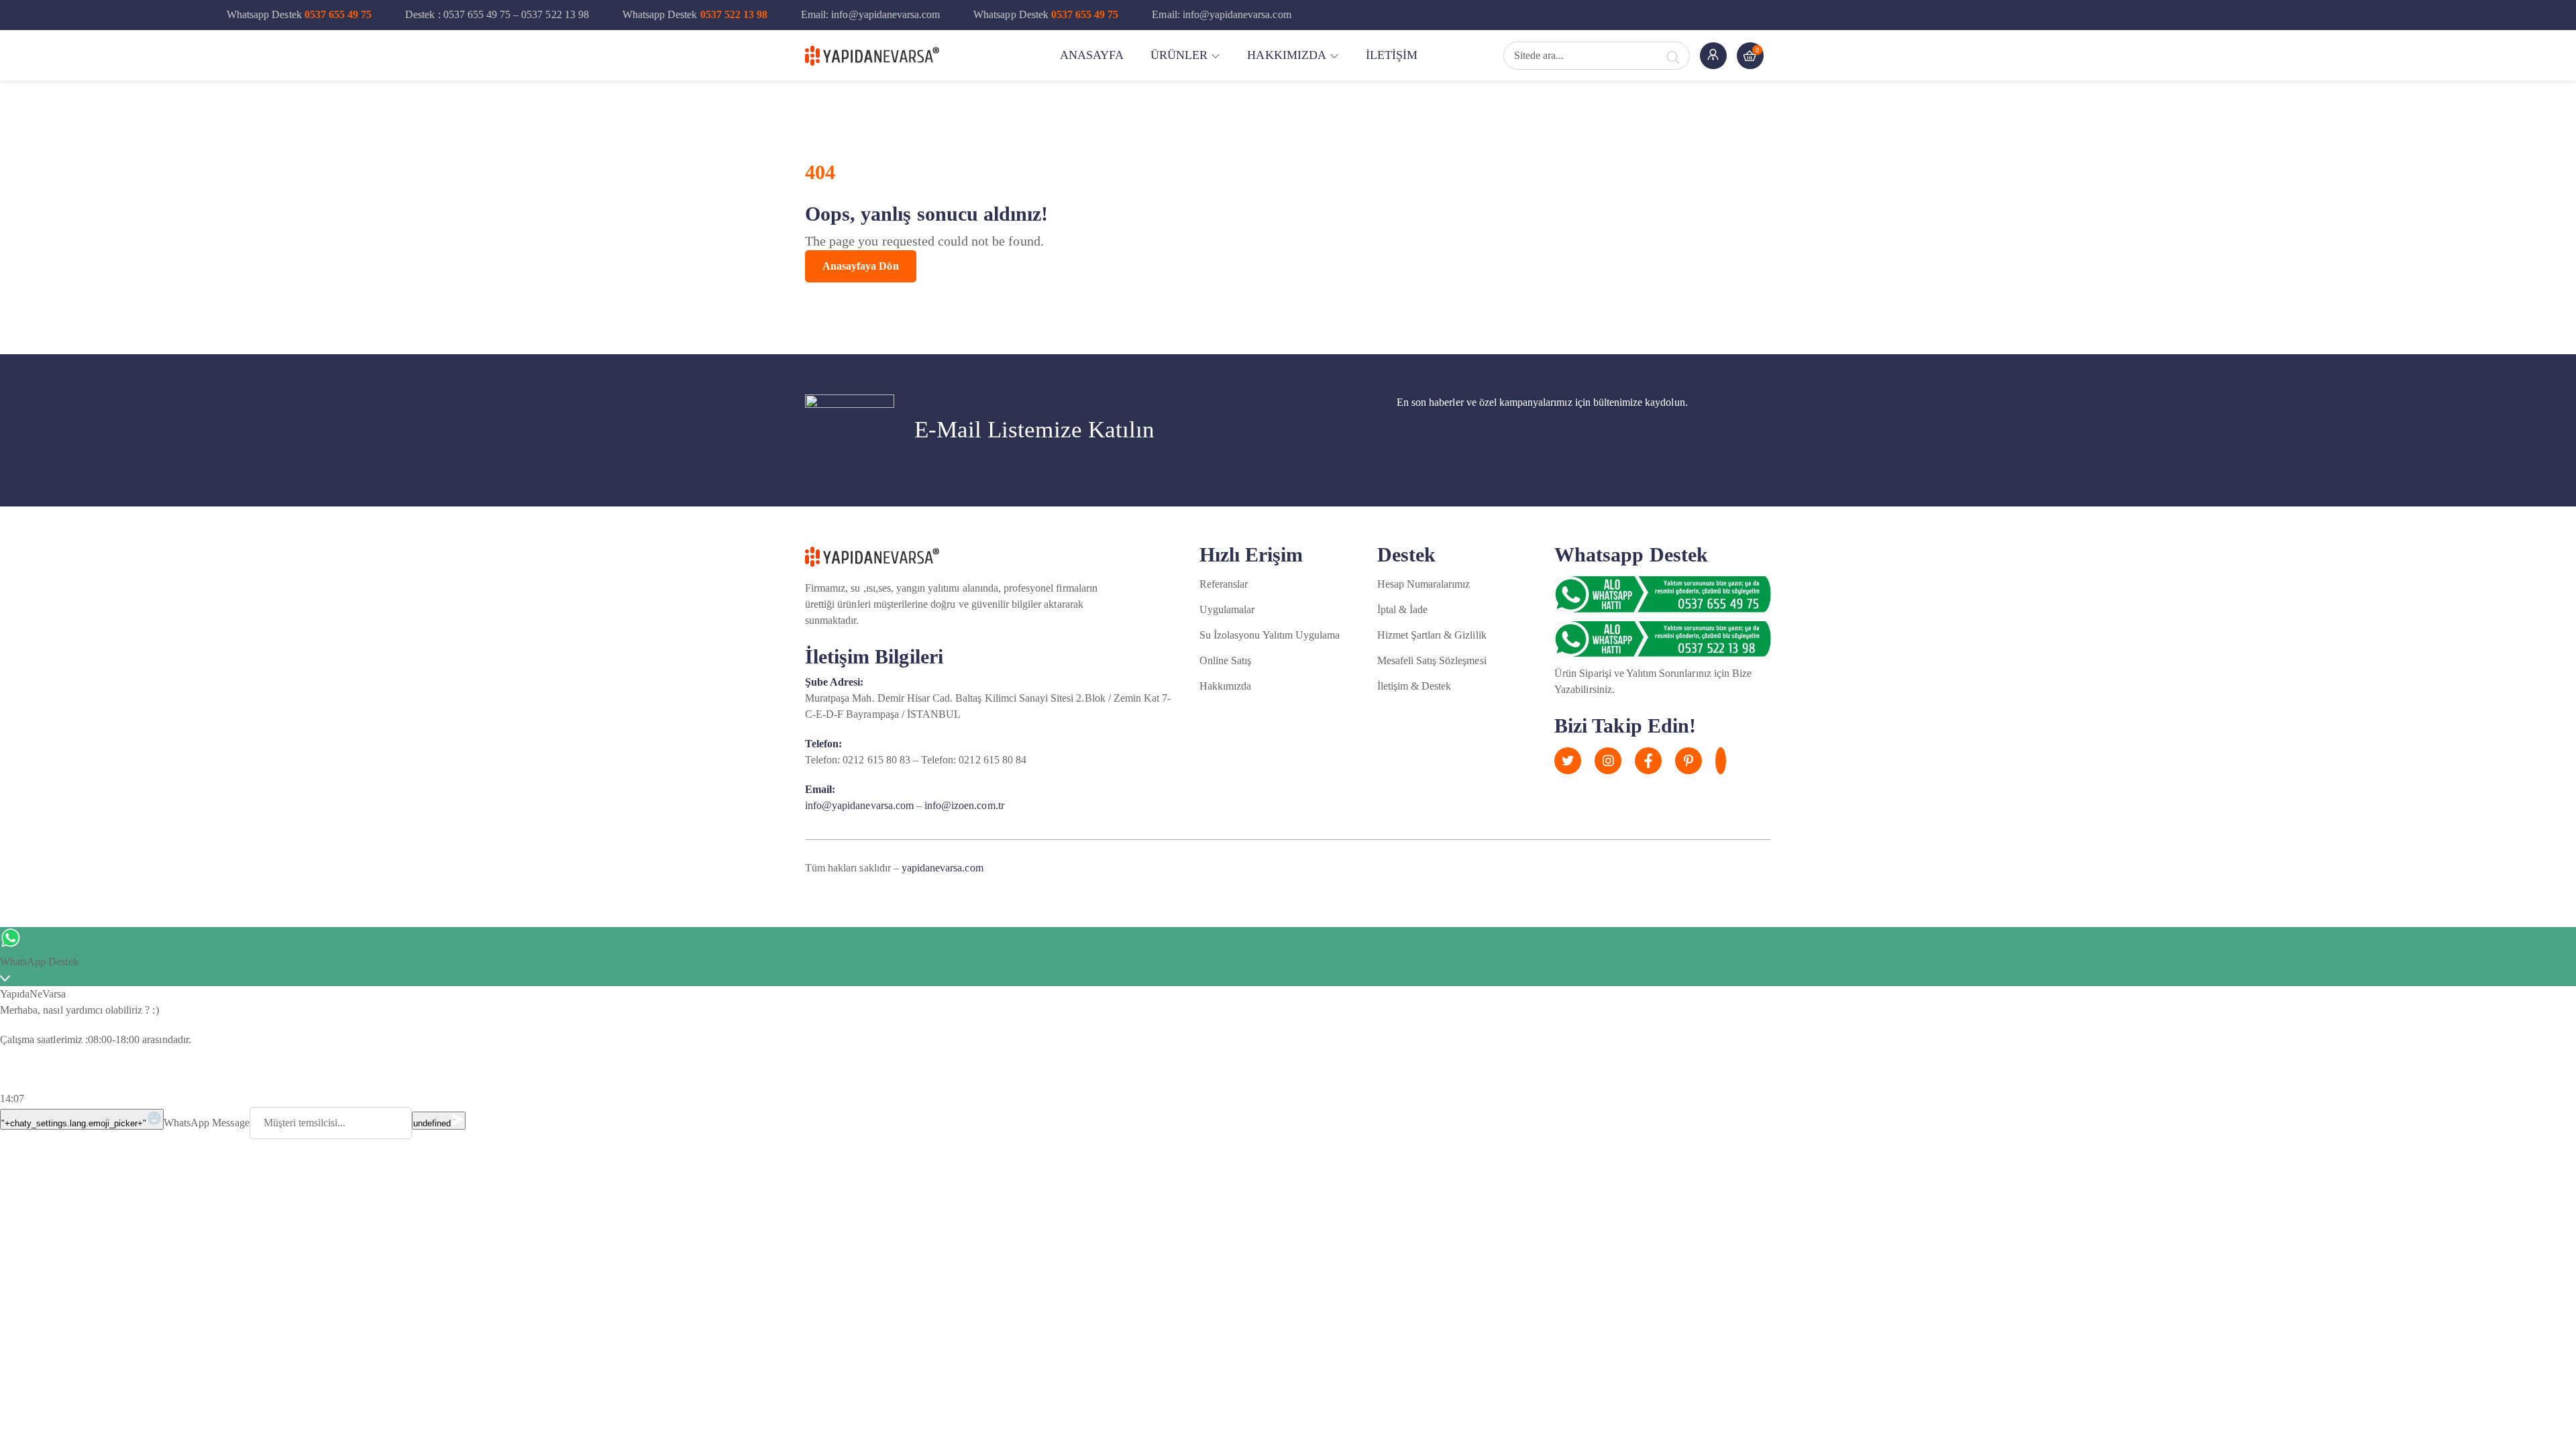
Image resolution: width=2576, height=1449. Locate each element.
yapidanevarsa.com (943, 868)
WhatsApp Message (207, 1123)
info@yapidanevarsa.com (859, 805)
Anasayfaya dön (861, 266)
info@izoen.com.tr (964, 805)
